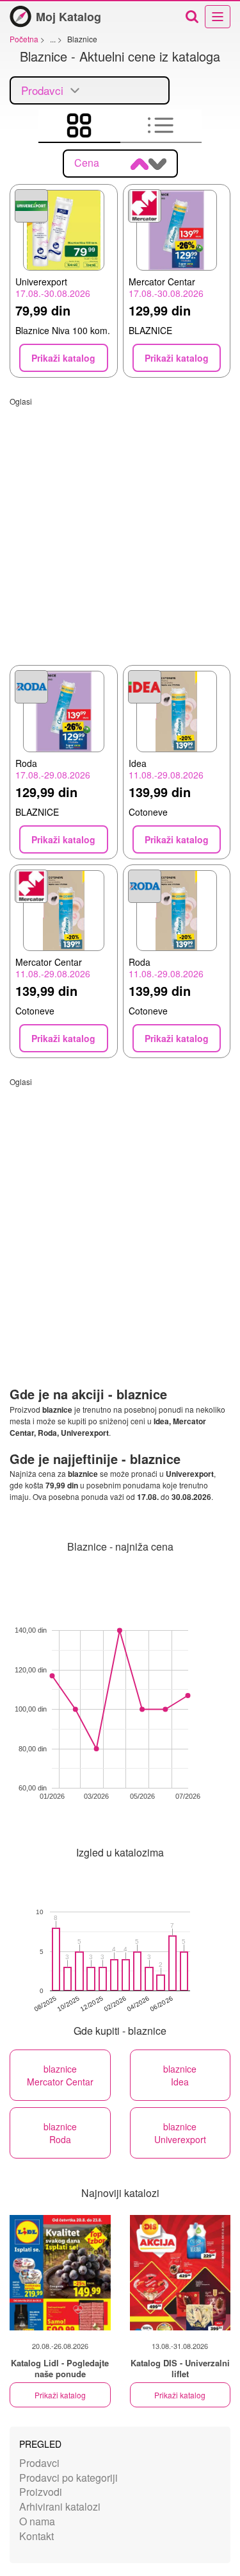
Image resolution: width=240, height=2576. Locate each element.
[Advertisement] (120, 527)
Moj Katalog (68, 17)
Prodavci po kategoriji (68, 2478)
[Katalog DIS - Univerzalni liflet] (180, 2273)
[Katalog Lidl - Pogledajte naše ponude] (60, 2273)
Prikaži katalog (60, 2395)
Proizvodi (41, 2492)
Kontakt (36, 2536)
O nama (37, 2521)
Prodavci (39, 2463)
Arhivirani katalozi (60, 2506)
